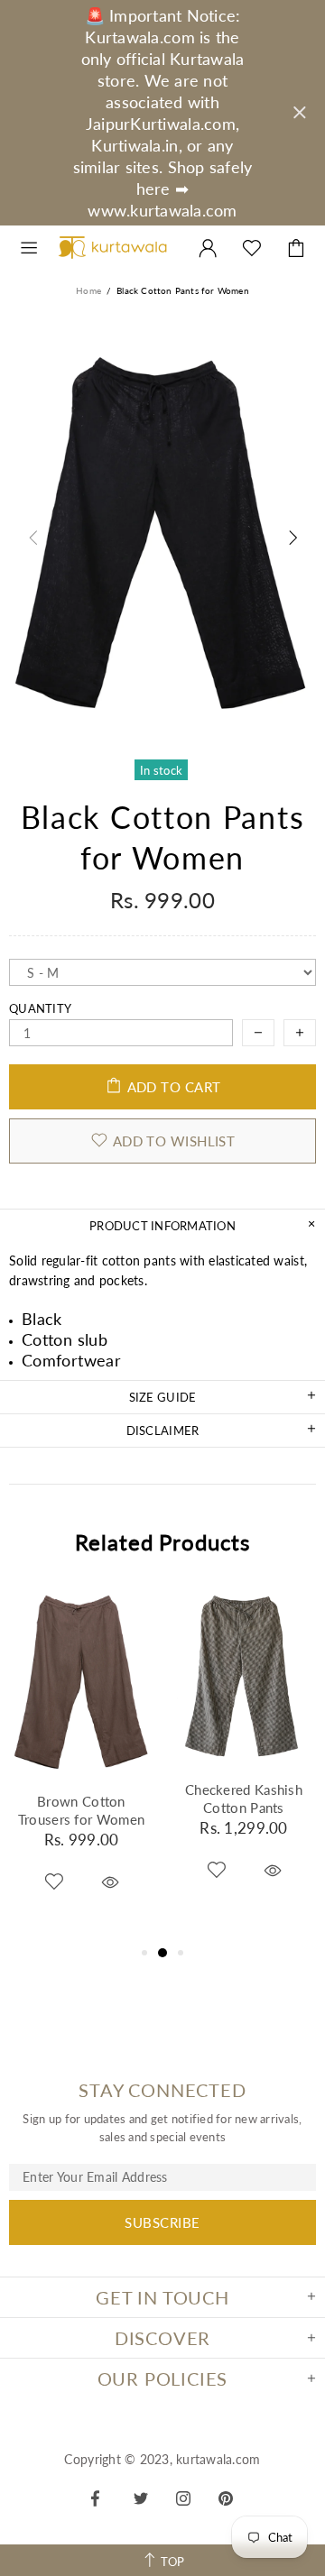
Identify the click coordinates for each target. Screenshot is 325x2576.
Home (88, 290)
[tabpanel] (81, 1763)
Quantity (40, 1008)
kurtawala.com (113, 248)
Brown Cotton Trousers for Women (81, 1810)
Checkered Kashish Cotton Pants (244, 1799)
